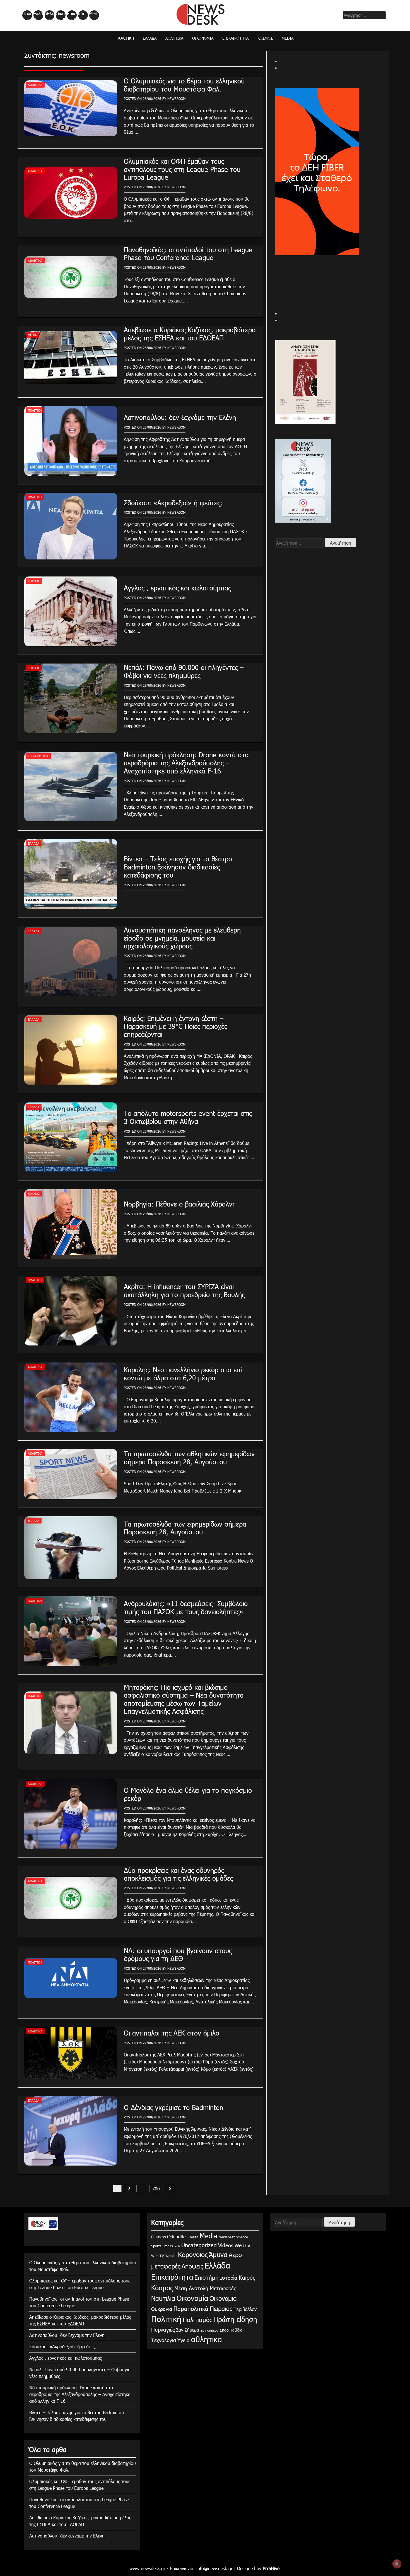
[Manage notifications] (397, 2564)
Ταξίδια (236, 2330)
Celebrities (177, 2237)
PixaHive (271, 2568)
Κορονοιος (192, 2254)
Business (158, 2237)
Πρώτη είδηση (235, 2319)
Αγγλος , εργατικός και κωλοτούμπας (177, 588)
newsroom (176, 98)
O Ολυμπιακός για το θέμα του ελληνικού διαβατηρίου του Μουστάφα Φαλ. (184, 85)
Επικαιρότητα (71, 15)
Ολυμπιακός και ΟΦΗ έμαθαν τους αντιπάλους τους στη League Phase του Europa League (182, 169)
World (170, 2256)
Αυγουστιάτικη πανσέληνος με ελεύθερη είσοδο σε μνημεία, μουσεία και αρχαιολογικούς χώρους (182, 938)
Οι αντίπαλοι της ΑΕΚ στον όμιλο (172, 2033)
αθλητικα (50, 15)
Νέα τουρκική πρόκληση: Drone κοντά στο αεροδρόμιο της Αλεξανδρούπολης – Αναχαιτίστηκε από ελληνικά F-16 (186, 763)
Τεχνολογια (164, 2340)
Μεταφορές (223, 2288)
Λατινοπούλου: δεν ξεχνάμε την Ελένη (180, 417)
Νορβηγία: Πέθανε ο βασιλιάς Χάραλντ (180, 1204)
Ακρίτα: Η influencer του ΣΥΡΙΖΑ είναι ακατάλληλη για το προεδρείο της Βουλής (184, 1290)
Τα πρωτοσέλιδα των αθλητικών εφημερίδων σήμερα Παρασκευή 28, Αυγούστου (189, 1458)
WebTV (243, 2245)
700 (156, 2189)
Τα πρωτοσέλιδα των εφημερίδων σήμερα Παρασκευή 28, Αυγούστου (185, 1528)
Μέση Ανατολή (191, 2288)
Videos (226, 2245)
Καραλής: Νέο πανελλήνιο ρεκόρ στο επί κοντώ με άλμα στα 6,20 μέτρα (183, 1374)
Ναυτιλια (163, 2298)
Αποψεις (192, 2266)
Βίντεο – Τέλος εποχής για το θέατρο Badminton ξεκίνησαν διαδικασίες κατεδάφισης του (178, 867)
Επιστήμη (207, 2277)
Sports (156, 2246)
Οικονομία (60, 15)
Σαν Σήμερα (188, 2330)
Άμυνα (218, 2254)
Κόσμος (82, 15)
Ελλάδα (38, 15)
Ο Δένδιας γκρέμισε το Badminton (173, 2107)
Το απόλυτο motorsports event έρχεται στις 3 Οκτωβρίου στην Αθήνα (188, 1117)
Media (94, 15)
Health (194, 2237)
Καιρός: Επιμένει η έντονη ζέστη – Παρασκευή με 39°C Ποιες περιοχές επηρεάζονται (175, 1026)
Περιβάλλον (245, 2309)
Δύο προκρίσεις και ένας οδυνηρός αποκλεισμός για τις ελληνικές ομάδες (178, 1874)
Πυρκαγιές (163, 2329)
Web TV (158, 2256)
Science (242, 2237)
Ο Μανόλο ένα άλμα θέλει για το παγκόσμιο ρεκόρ (188, 1794)
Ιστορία (229, 2277)
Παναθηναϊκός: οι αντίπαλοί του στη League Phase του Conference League (188, 253)
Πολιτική (27, 15)
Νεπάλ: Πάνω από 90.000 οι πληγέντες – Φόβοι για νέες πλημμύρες (184, 671)
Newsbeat (227, 2237)
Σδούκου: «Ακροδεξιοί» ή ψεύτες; (173, 503)
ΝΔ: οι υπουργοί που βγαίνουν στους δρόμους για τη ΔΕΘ (178, 1954)
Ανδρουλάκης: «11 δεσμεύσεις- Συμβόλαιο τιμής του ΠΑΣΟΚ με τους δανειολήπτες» (186, 1607)
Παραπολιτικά (191, 2308)
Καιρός (247, 2277)
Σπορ (224, 2330)
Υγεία (184, 2340)
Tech (177, 2246)
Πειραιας (221, 2308)
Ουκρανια (162, 2309)
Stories (168, 2246)
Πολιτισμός (197, 2319)
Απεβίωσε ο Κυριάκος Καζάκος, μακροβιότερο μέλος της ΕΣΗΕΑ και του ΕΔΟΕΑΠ (190, 334)
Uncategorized (199, 2245)
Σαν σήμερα (209, 2330)
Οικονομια (223, 2298)
